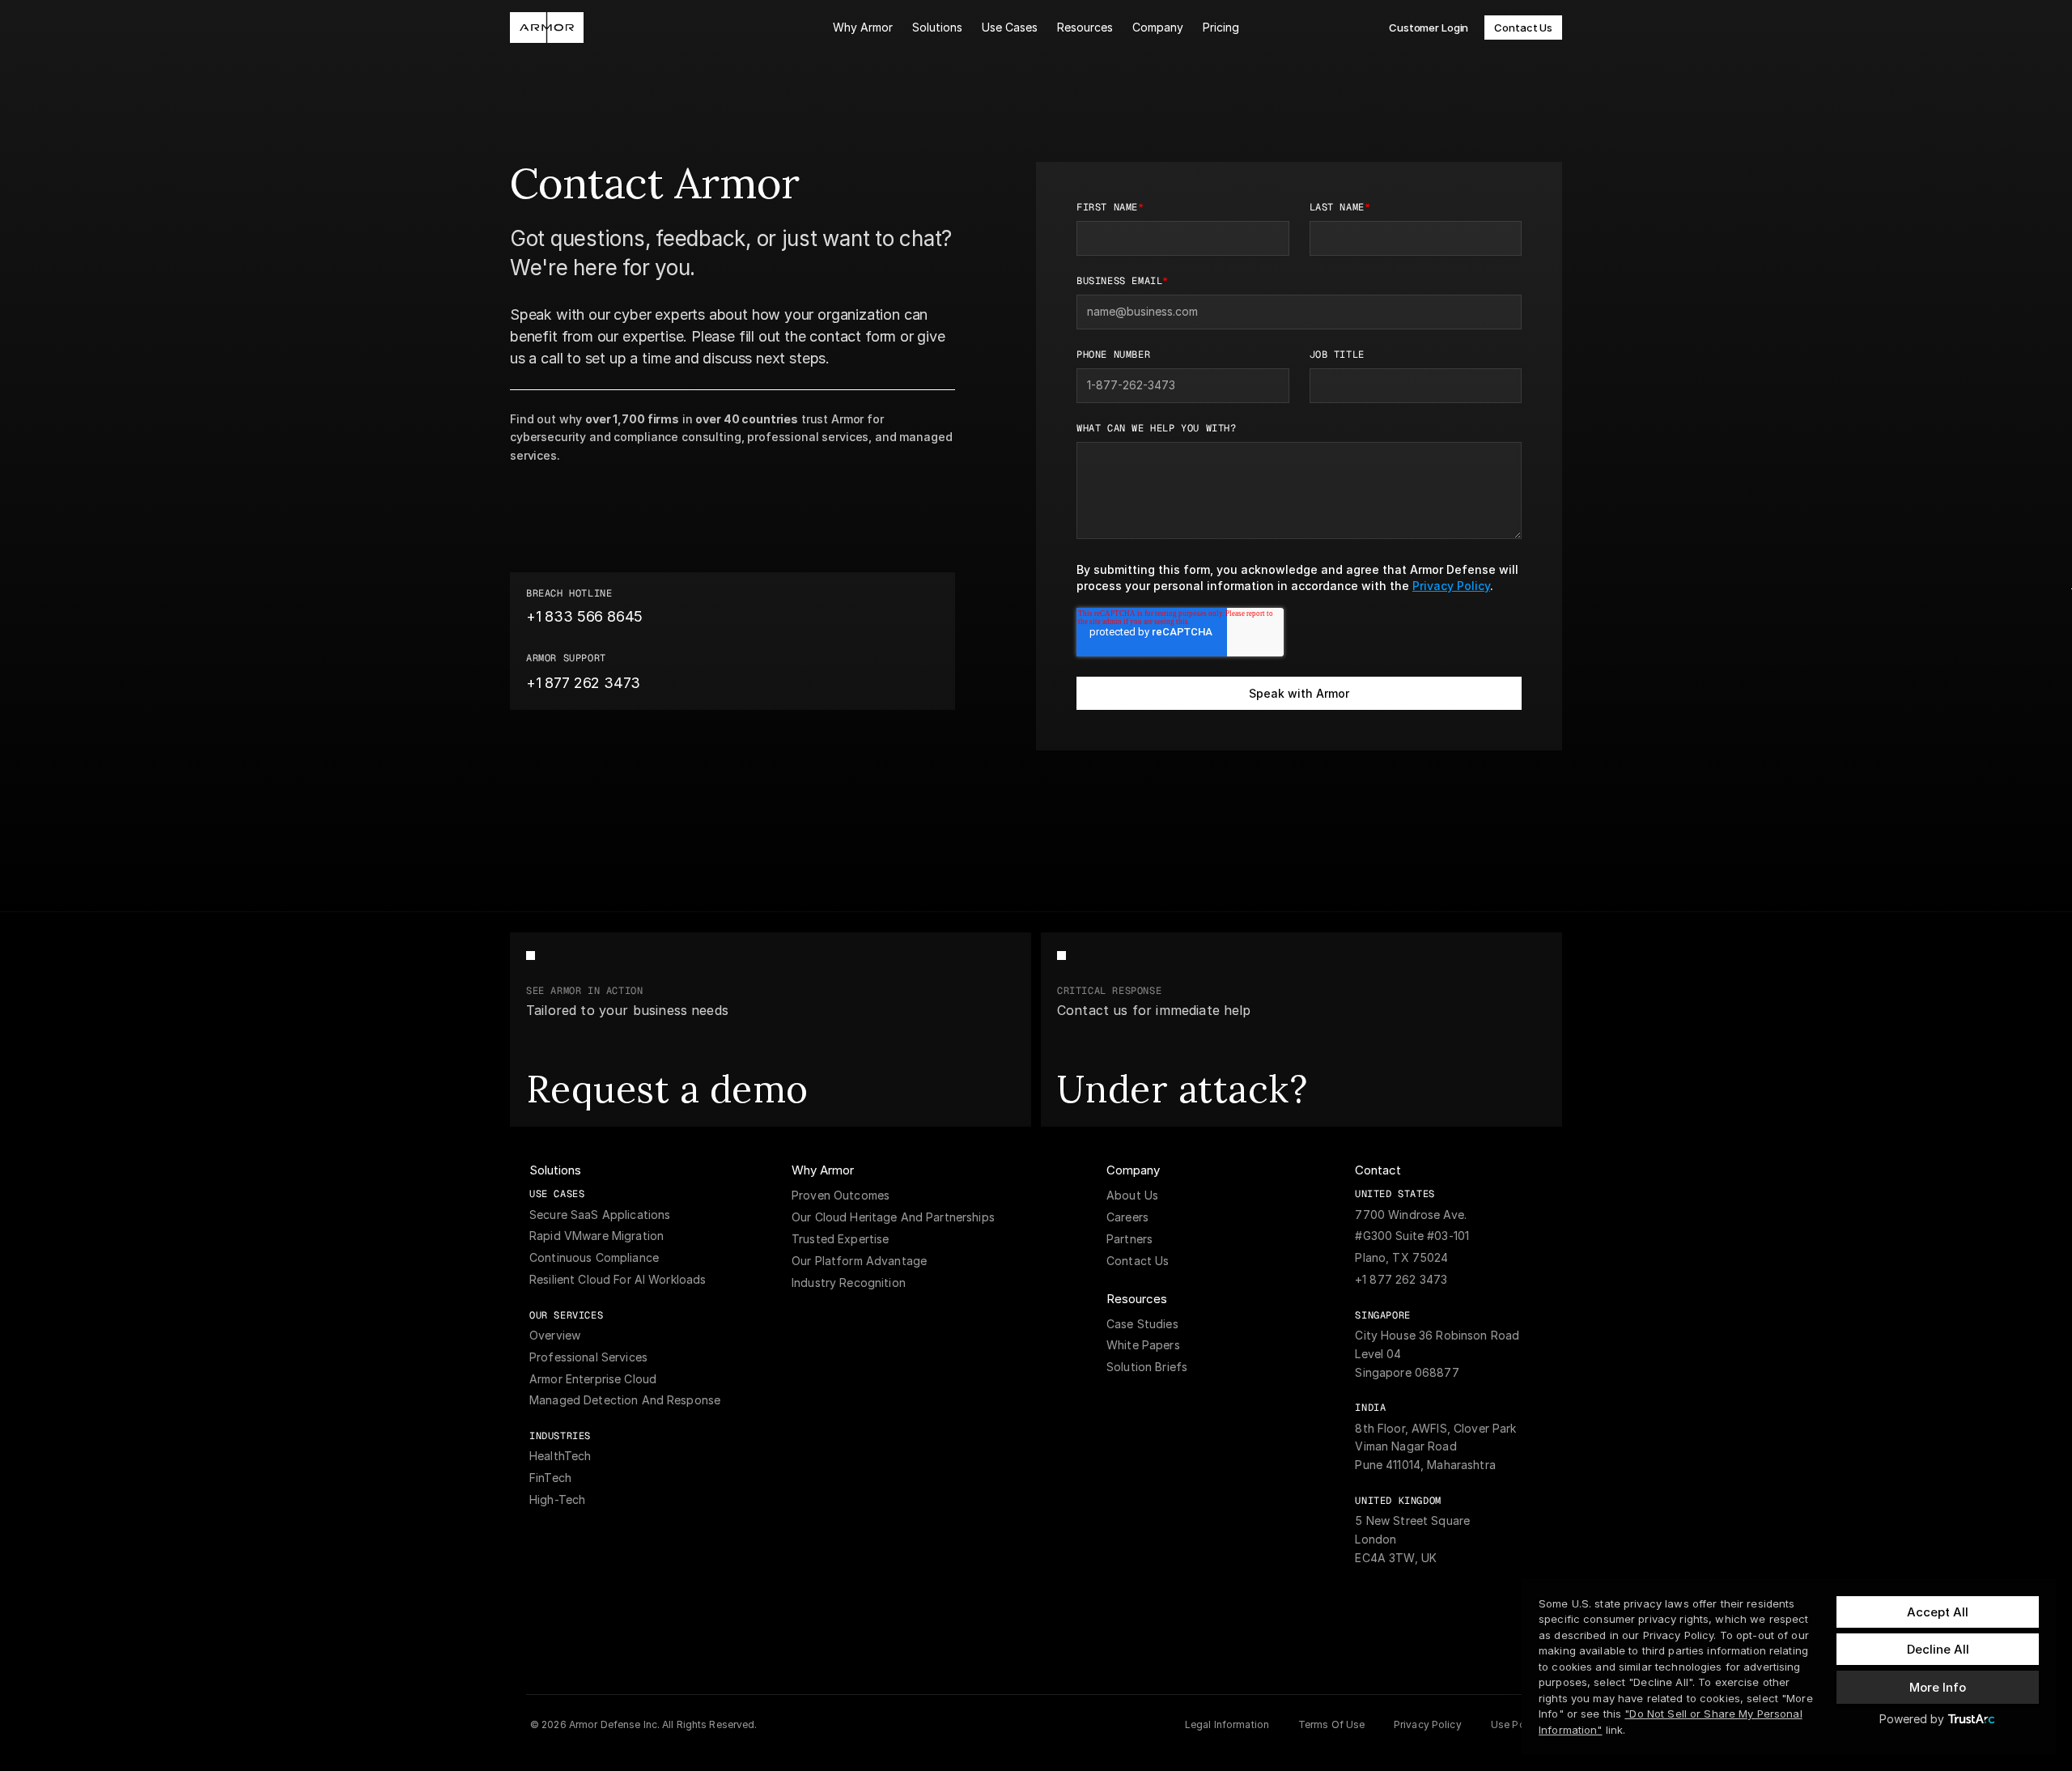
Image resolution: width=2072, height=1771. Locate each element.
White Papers (1143, 1345)
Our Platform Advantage (859, 1261)
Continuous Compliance (594, 1257)
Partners (1129, 1239)
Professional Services (588, 1357)
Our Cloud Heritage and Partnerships (893, 1217)
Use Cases (1010, 27)
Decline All (1938, 1649)
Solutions (937, 27)
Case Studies (1142, 1324)
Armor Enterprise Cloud (593, 1379)
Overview (555, 1335)
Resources (1085, 27)
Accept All (1938, 1612)
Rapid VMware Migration (597, 1236)
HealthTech (560, 1456)
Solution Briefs (1147, 1367)
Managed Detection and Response (626, 1400)
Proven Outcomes (841, 1195)
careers (1127, 1217)
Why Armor (863, 27)
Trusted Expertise (840, 1239)
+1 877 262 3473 (1401, 1279)
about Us (1132, 1195)
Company (1158, 27)
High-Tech (557, 1499)
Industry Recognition (849, 1283)
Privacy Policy (1451, 586)
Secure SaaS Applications (600, 1215)
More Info (1938, 1687)
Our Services (566, 1315)
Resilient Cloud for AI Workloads (618, 1279)
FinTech (550, 1478)
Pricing (1221, 27)
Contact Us (1138, 1261)
